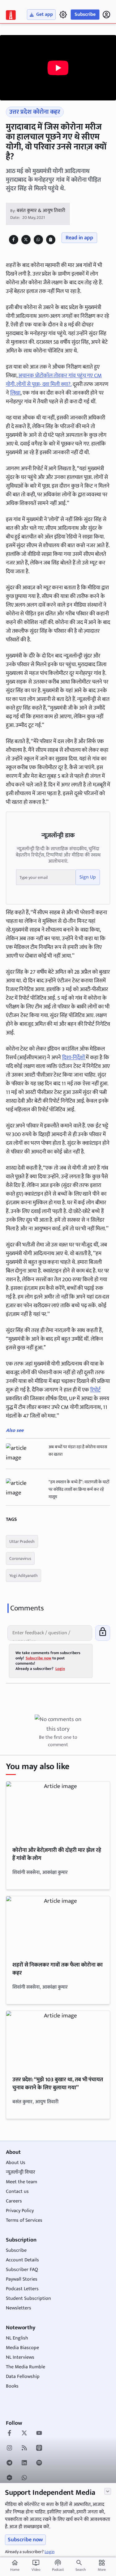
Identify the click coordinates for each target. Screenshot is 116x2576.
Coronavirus (20, 1558)
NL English (17, 2338)
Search (81, 2569)
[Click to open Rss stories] (24, 2449)
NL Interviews (20, 2357)
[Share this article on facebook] (13, 239)
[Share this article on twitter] (26, 239)
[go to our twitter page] (24, 2434)
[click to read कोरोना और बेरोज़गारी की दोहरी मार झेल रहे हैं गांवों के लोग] (58, 1811)
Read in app (79, 238)
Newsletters (19, 2308)
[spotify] (39, 2463)
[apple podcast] (39, 2449)
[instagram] (9, 2449)
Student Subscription (28, 2298)
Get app (45, 14)
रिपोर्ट (95, 1390)
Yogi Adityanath (24, 1576)
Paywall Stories (22, 2279)
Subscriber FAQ (22, 2270)
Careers (14, 2201)
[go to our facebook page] (9, 2434)
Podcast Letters (22, 2289)
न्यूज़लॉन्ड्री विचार (21, 2172)
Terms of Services (24, 2220)
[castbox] (9, 2478)
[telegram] (9, 2463)
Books (12, 2386)
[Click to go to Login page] (106, 15)
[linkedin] (24, 2463)
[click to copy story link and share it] (51, 239)
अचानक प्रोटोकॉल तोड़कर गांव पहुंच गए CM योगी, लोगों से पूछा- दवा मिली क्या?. (54, 380)
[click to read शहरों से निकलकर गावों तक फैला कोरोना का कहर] (58, 1925)
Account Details (22, 2260)
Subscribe (85, 14)
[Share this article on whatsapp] (38, 239)
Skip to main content (34, 43)
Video (36, 2566)
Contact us (17, 2191)
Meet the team (21, 2182)
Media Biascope (22, 2348)
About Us (16, 2163)
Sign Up (88, 877)
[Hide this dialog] (108, 2491)
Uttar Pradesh (22, 1541)
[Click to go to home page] (11, 15)
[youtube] (39, 2434)
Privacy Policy (20, 2211)
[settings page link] (63, 15)
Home (15, 2566)
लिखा (15, 393)
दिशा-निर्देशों (74, 1058)
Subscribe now (25, 2540)
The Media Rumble (26, 2367)
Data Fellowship (23, 2377)
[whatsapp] (24, 2478)
